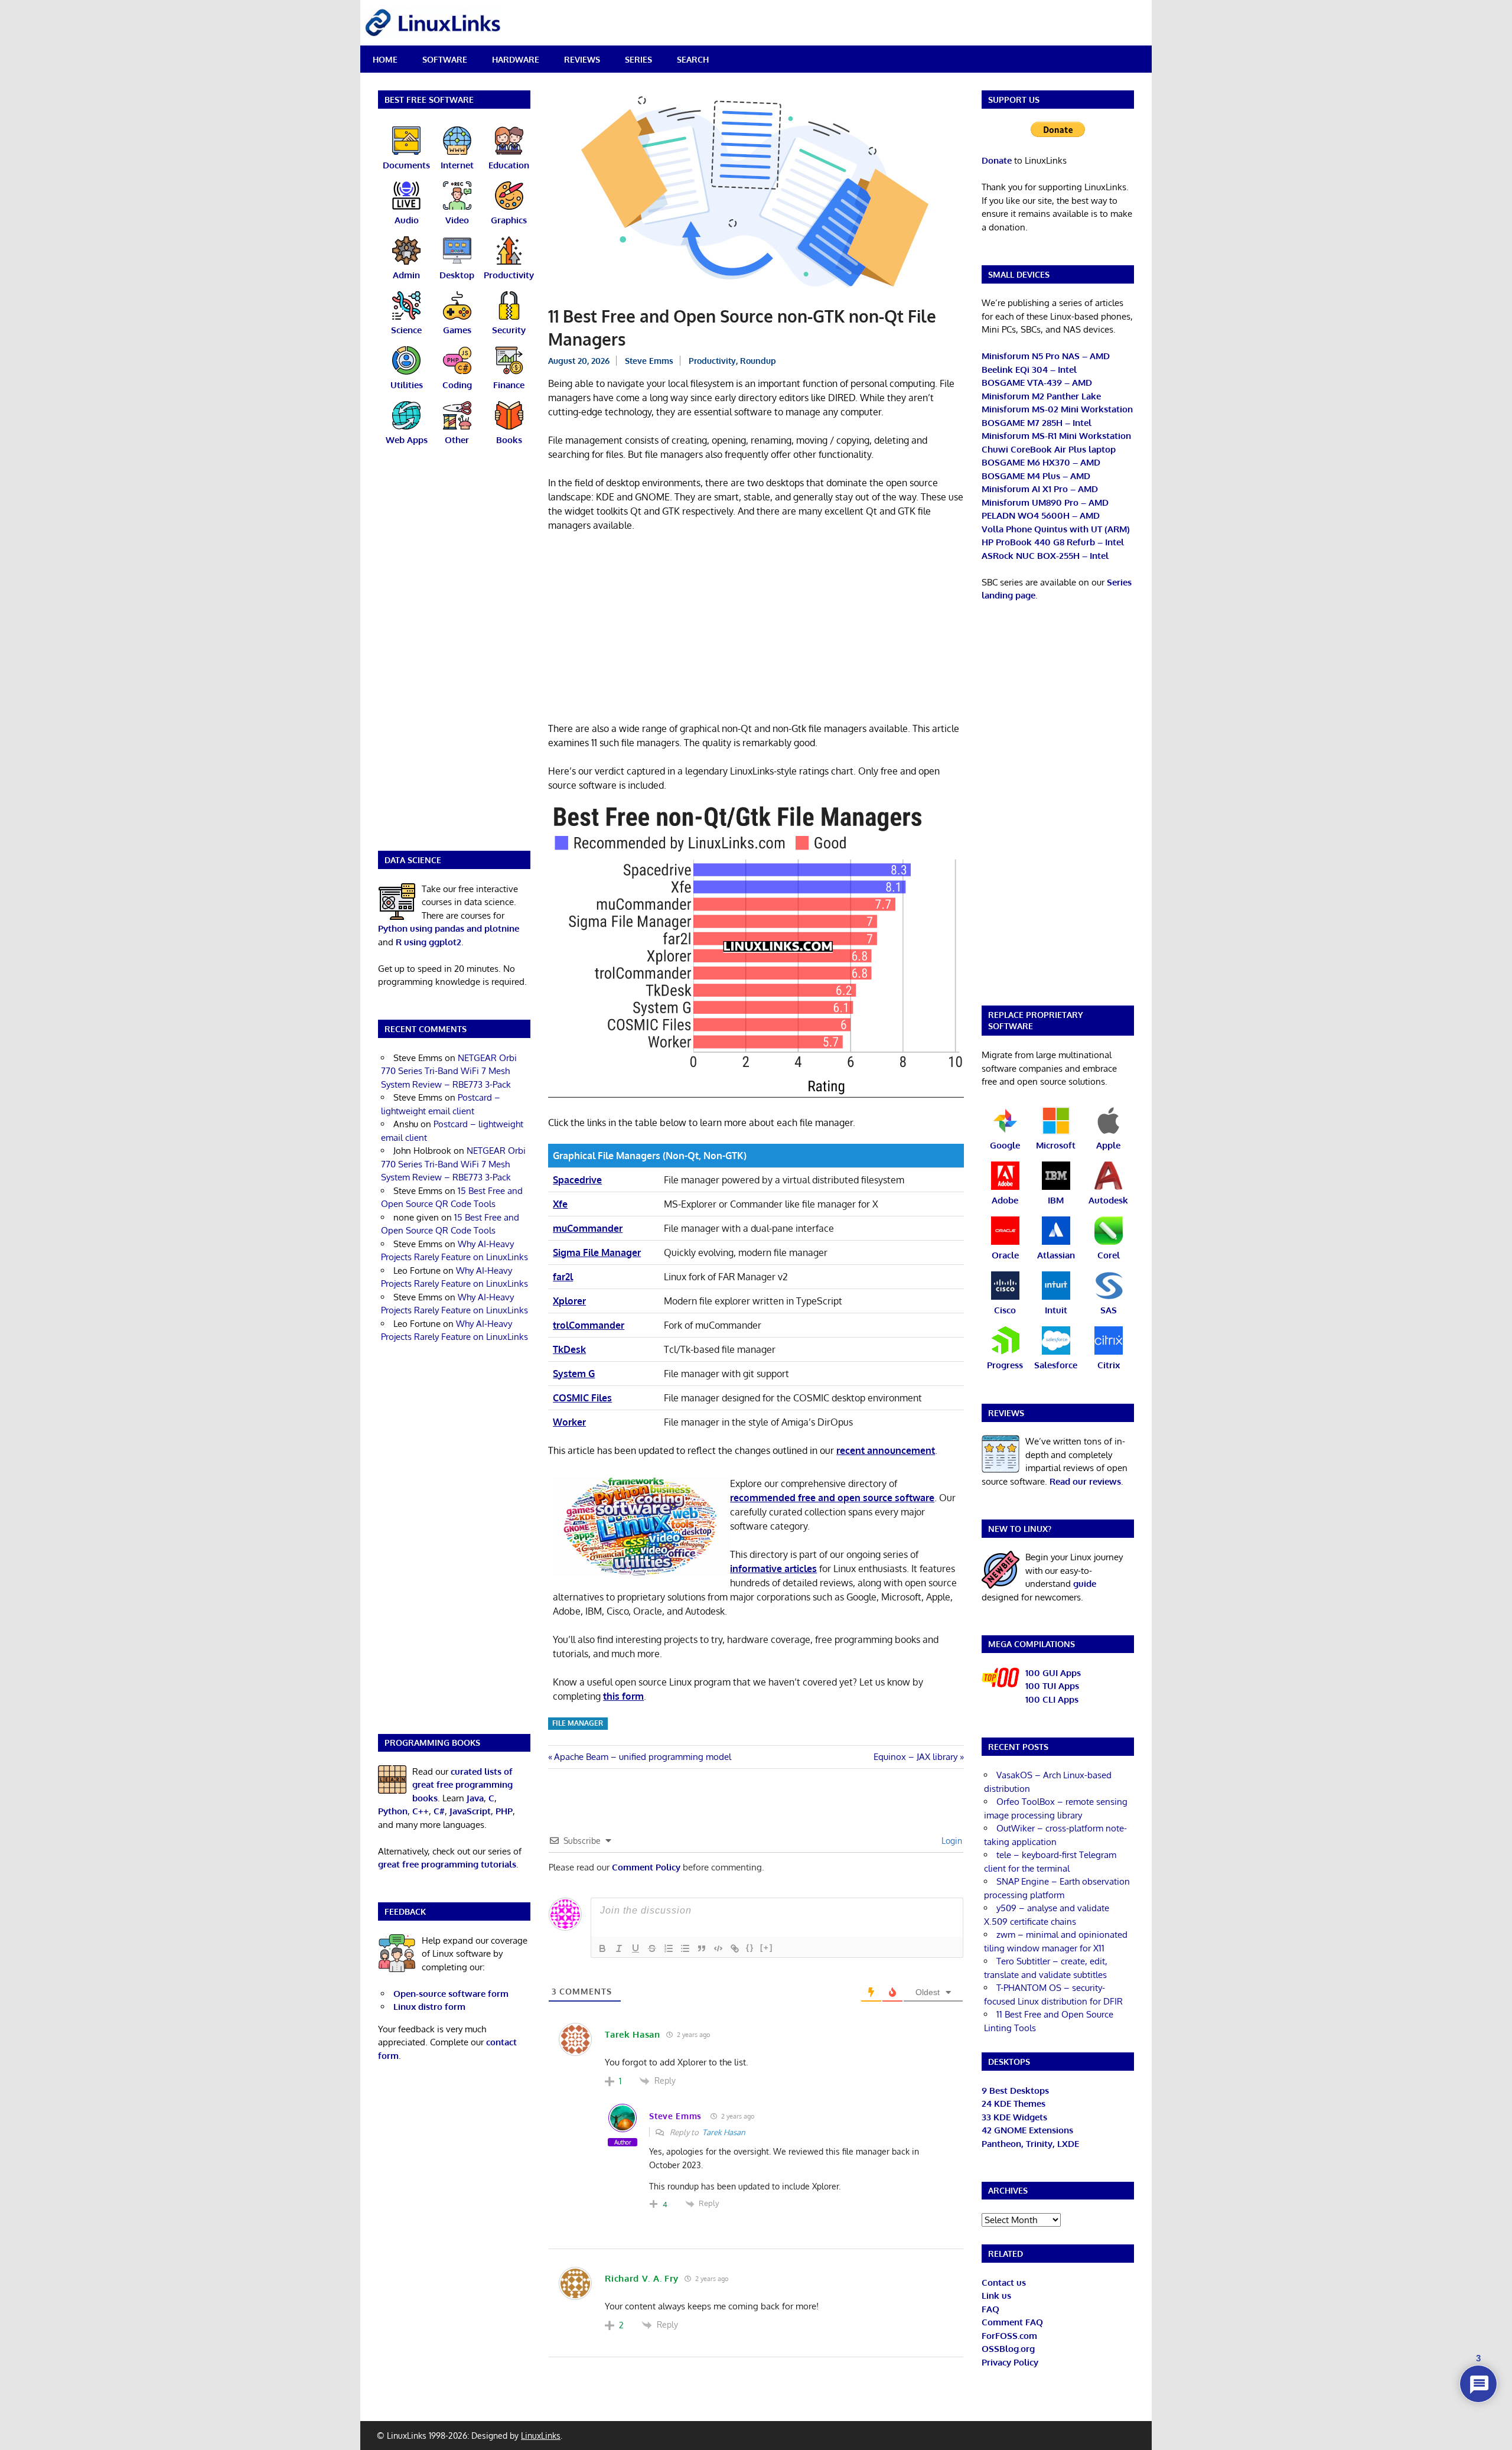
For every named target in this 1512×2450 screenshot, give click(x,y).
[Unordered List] (685, 1948)
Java (475, 1798)
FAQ (990, 2309)
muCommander (588, 1228)
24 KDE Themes (1014, 2104)
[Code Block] (718, 1948)
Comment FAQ (1012, 2322)
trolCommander (589, 1325)
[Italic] (619, 1948)
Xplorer (569, 1301)
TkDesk (569, 1349)
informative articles (773, 1569)
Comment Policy (646, 1867)
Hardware (516, 59)
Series (638, 59)
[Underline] (636, 1948)
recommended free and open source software (832, 1498)
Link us (996, 2296)
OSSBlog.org (1008, 2349)
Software (445, 59)
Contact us (1004, 2283)
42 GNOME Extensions (1027, 2130)
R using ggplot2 (428, 942)
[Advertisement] (756, 629)
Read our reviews (1085, 1481)
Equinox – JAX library (915, 1757)
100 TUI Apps (1052, 1686)
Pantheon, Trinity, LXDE (1030, 2144)
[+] (767, 1948)
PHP (504, 1811)
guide (1085, 1584)
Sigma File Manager (597, 1252)
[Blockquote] (702, 1948)
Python (393, 1811)
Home (385, 59)
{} (750, 1948)
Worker (569, 1422)
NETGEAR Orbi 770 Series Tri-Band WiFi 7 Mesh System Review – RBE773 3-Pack (449, 1071)
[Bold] (602, 1948)
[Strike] (652, 1948)
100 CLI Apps (1052, 1699)
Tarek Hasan (724, 2132)
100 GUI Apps (1053, 1673)
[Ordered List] (669, 1948)
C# (439, 1811)
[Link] (735, 1948)
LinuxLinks (541, 2436)
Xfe (560, 1204)
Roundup (758, 361)
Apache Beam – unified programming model (642, 1757)
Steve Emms (649, 361)
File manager (578, 1723)
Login (951, 1841)
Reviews (582, 59)
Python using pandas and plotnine (449, 928)
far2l (563, 1277)
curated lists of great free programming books (462, 1785)
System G (574, 1374)
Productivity (712, 361)
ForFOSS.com (1009, 2336)
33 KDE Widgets (1014, 2117)
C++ (421, 1811)
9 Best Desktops (1015, 2091)
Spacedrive (577, 1180)
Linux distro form (429, 2007)
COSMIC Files (582, 1398)
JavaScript (470, 1811)
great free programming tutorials (447, 1864)
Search (693, 59)
